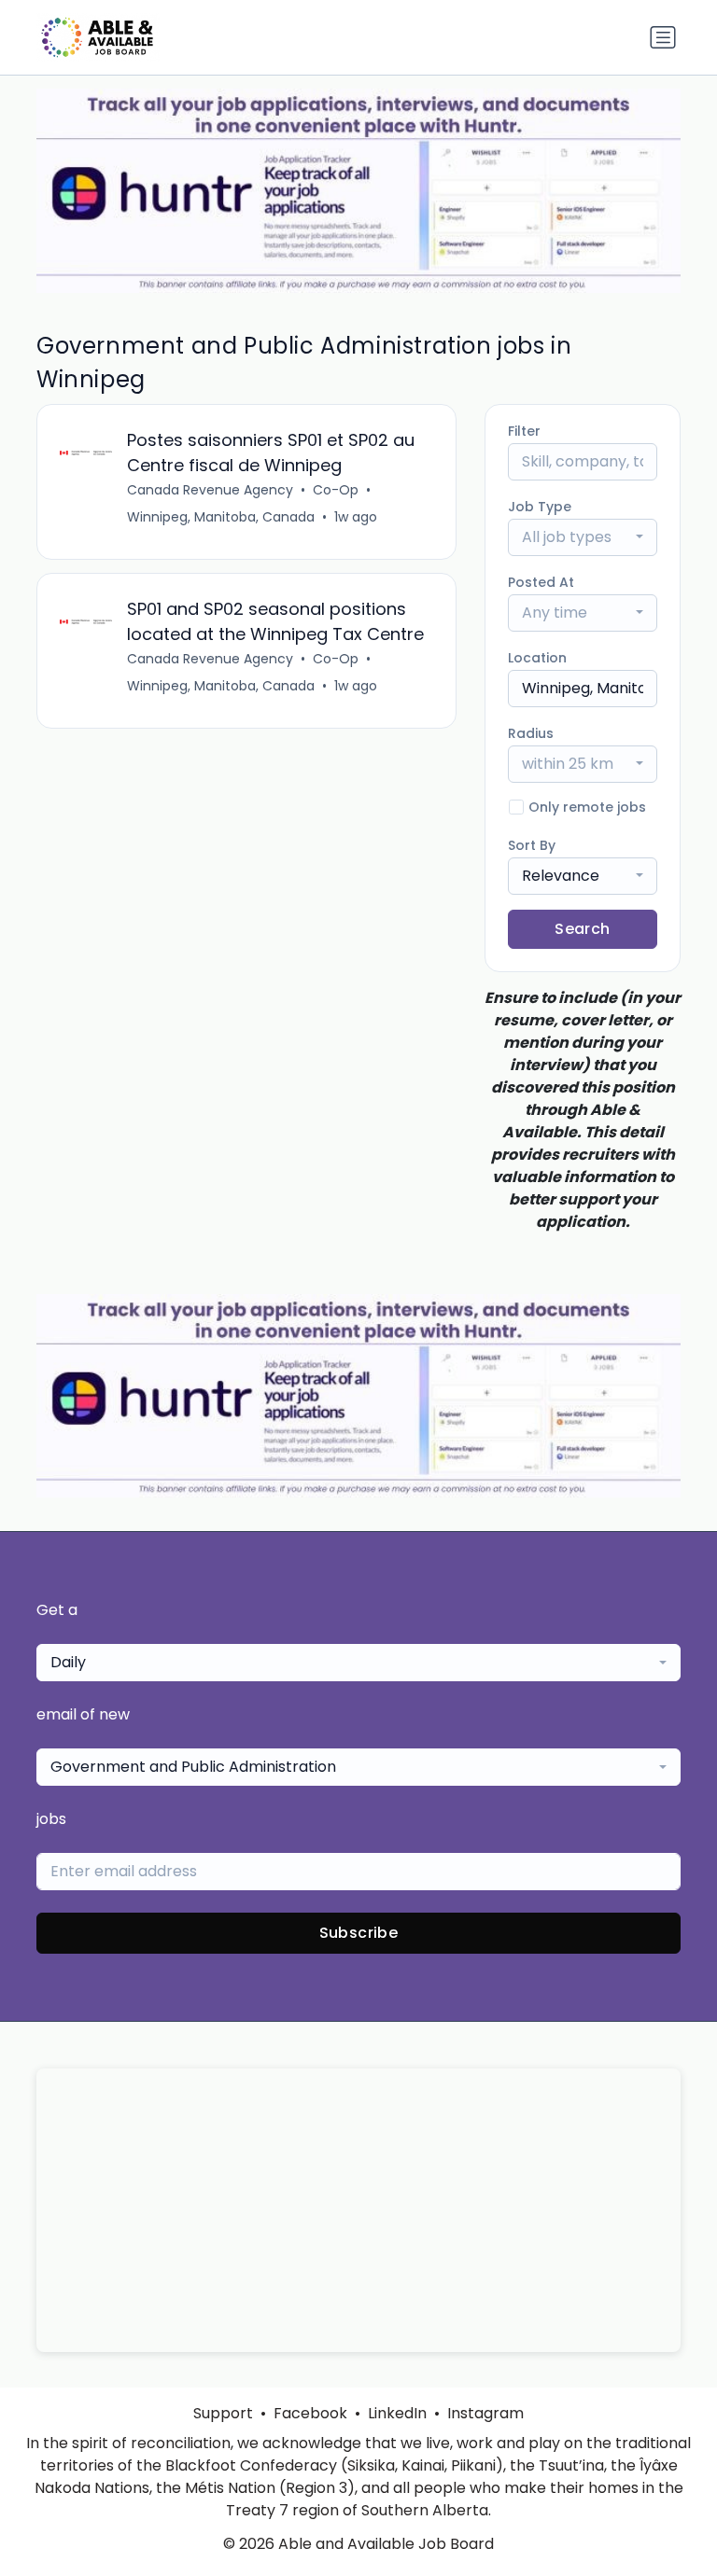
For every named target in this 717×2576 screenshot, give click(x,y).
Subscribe (359, 1933)
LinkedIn (397, 2413)
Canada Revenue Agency (210, 490)
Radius (531, 733)
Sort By (532, 845)
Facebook (310, 2413)
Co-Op (336, 490)
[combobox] (583, 537)
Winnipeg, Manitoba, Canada (221, 517)
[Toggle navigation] (663, 37)
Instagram (485, 2413)
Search (582, 929)
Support (223, 2413)
